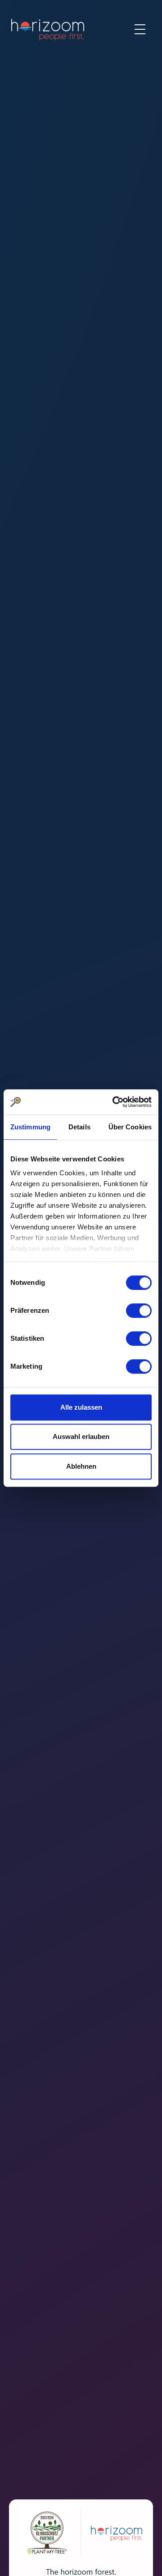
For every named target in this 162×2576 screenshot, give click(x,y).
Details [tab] (79, 1127)
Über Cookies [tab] (130, 1127)
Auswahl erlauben (81, 1436)
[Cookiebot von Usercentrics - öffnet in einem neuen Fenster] (114, 1102)
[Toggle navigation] (140, 29)
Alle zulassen (81, 1407)
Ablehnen (81, 1466)
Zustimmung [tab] (30, 1127)
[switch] (139, 1311)
